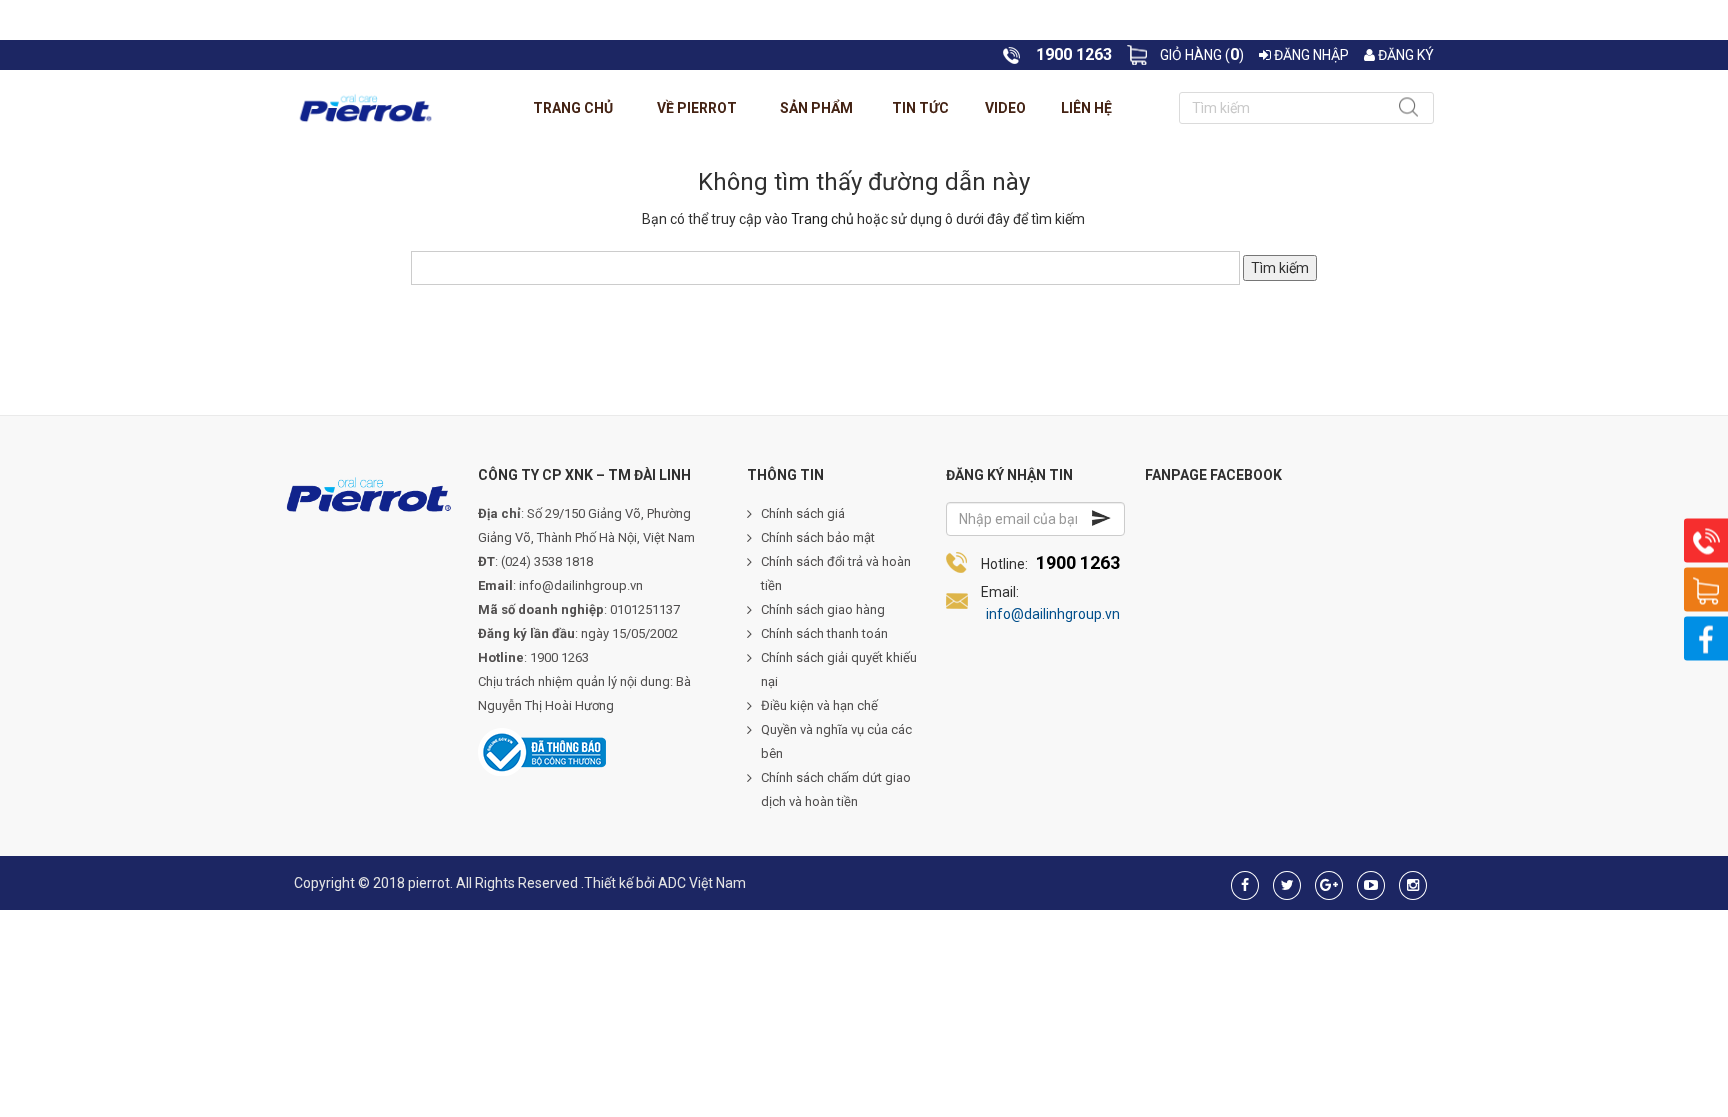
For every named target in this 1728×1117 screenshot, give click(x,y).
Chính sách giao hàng (823, 609)
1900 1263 (1078, 562)
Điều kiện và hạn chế (819, 705)
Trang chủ (573, 108)
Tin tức (920, 108)
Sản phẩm (816, 108)
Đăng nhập (1310, 55)
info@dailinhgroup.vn (1053, 614)
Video (1005, 108)
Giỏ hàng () (1202, 55)
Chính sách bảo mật (818, 537)
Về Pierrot (697, 108)
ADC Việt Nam (702, 883)
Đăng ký (1404, 55)
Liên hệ (1086, 108)
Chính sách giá (803, 513)
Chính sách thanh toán (824, 633)
